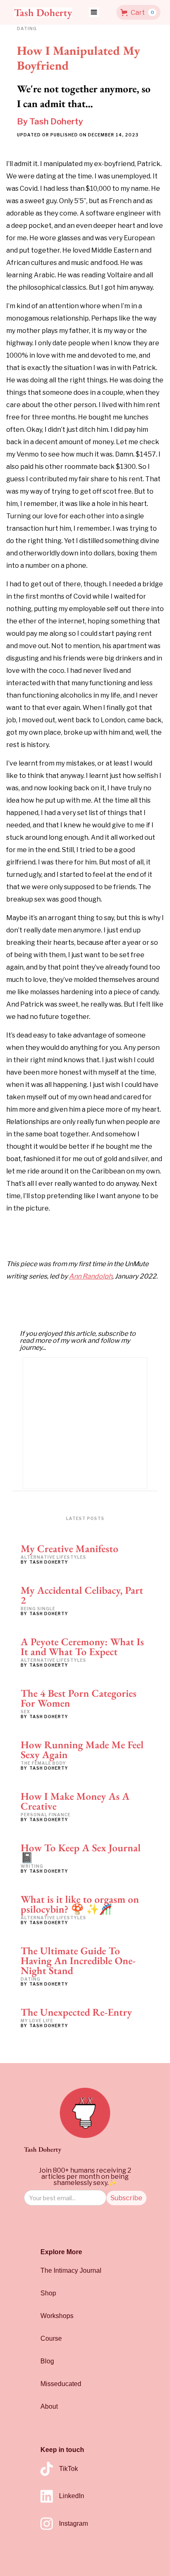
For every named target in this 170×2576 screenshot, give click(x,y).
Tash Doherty (56, 122)
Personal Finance (46, 1815)
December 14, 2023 (113, 135)
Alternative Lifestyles (53, 1557)
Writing (32, 1866)
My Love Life (37, 2021)
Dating (31, 1979)
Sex (25, 1712)
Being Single (38, 1609)
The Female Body (43, 1763)
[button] (94, 12)
